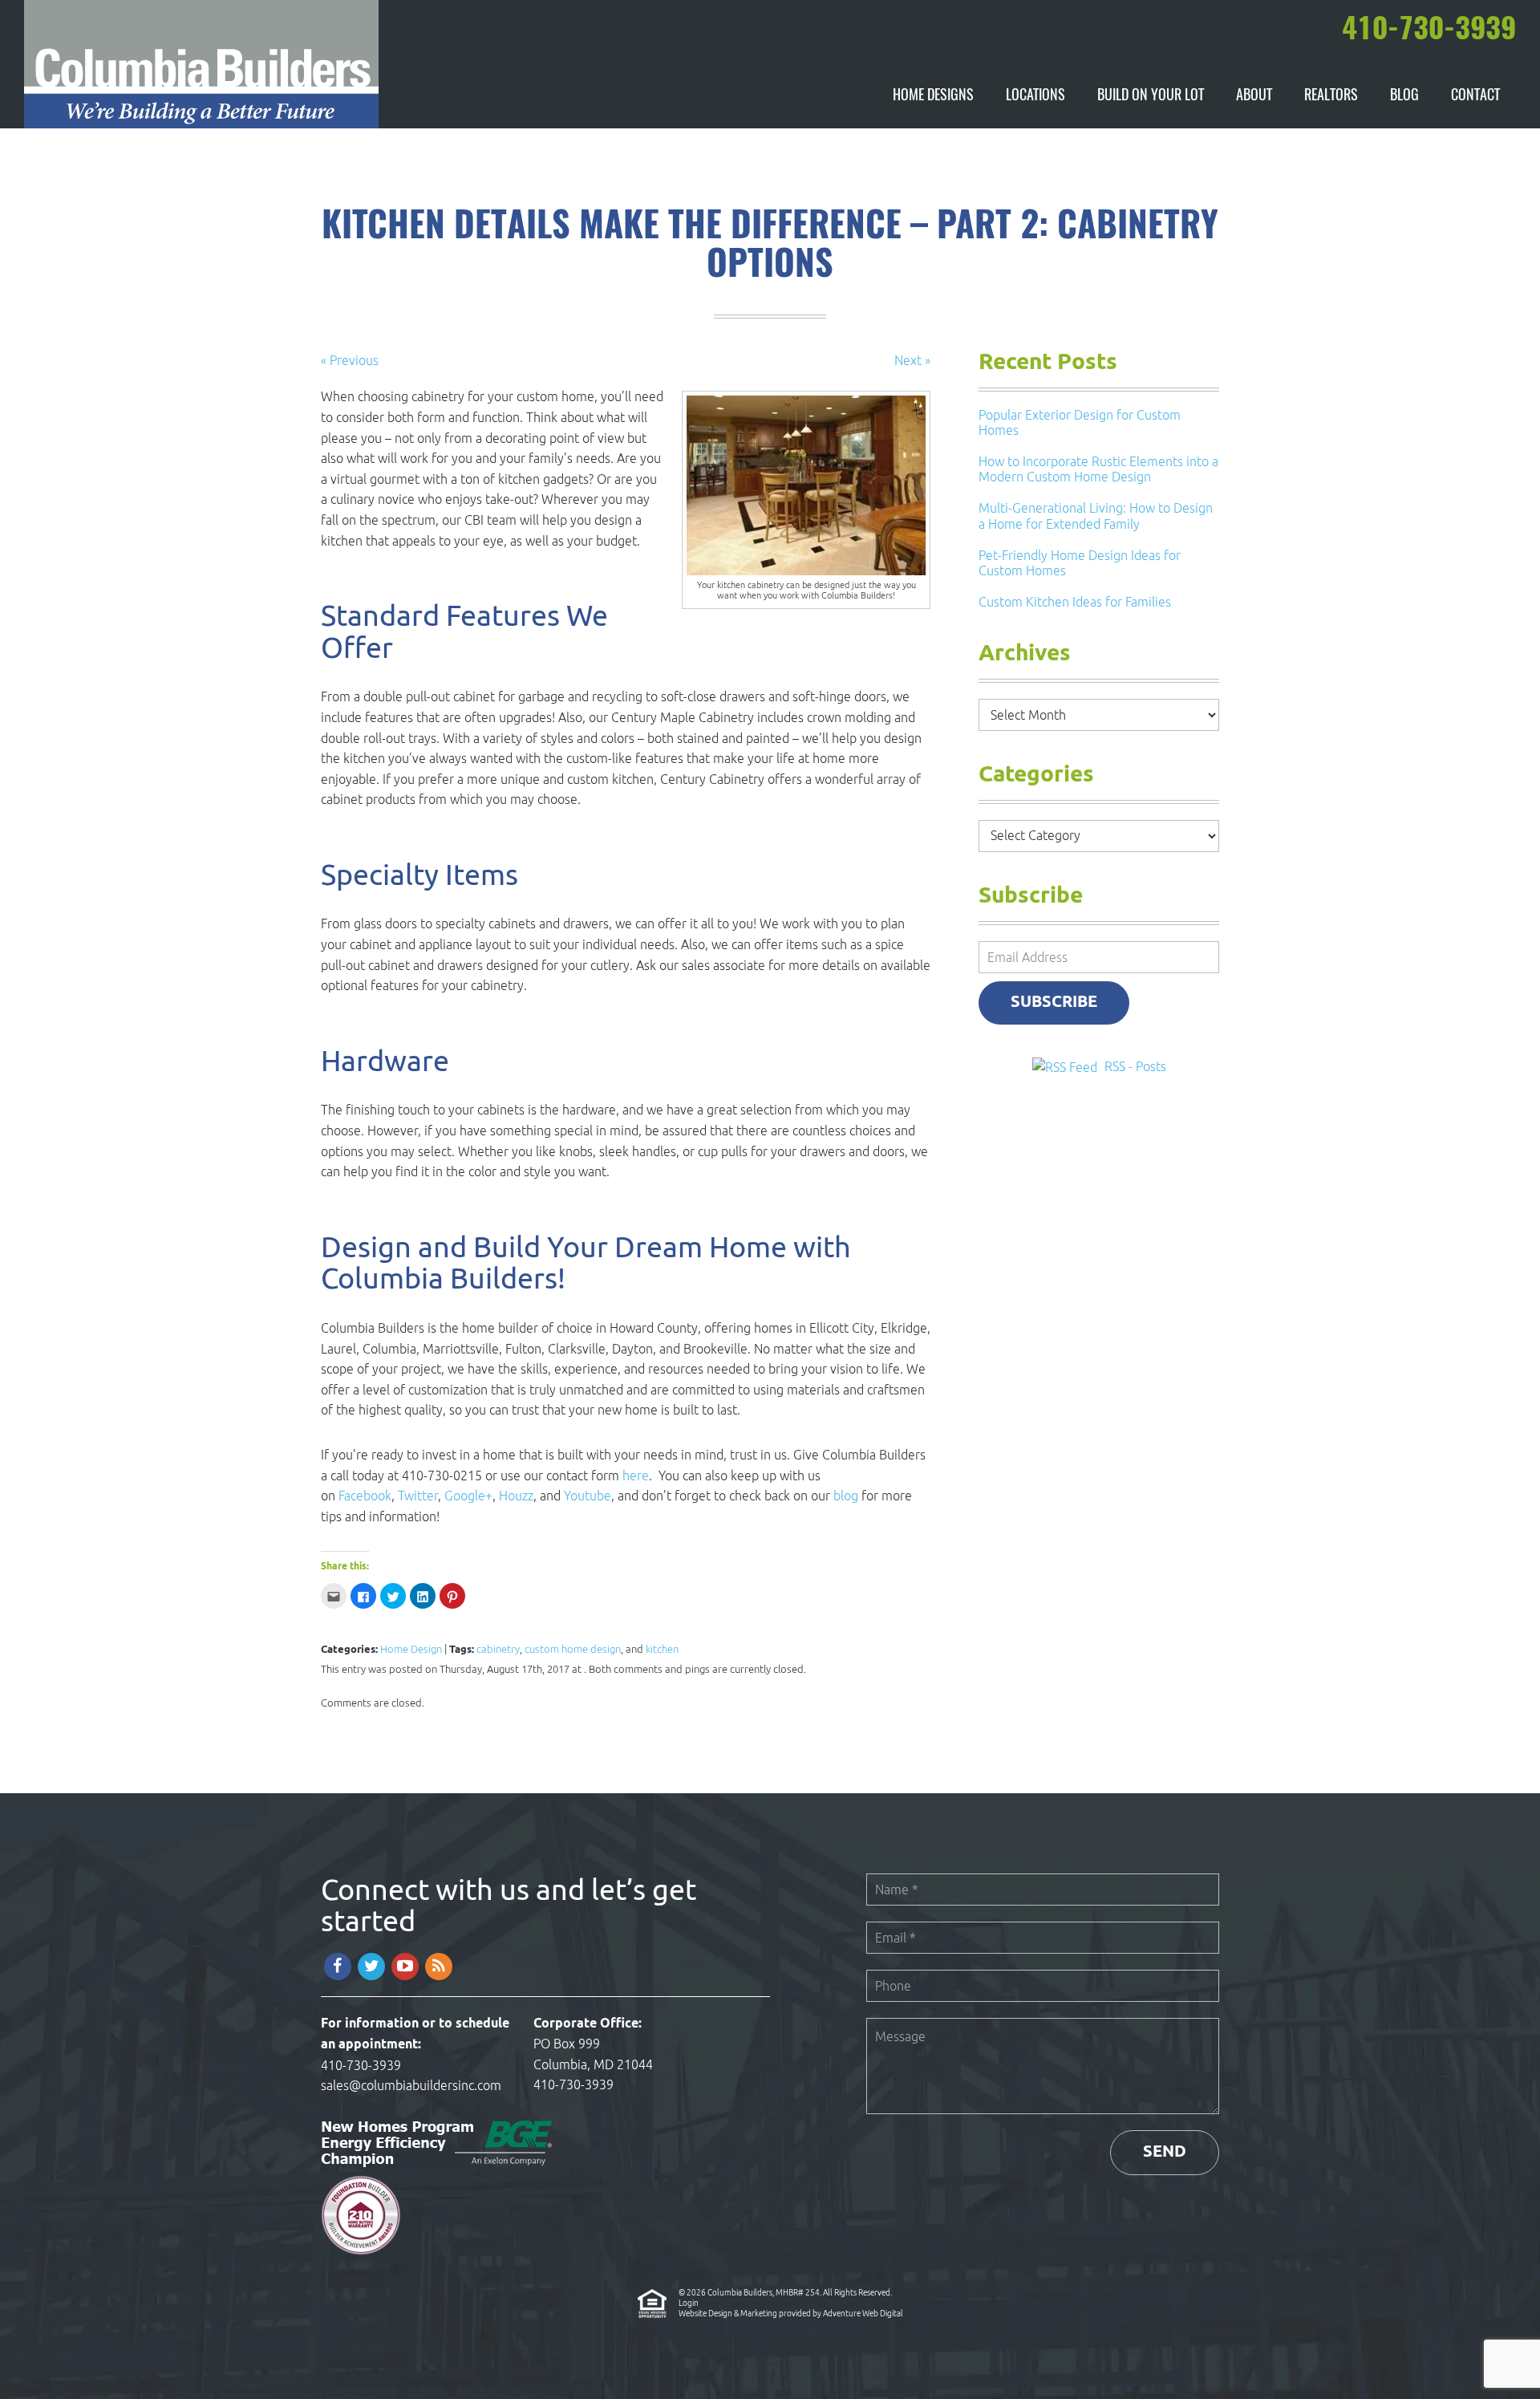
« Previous (350, 360)
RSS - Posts (1135, 1066)
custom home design (573, 1649)
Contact (1475, 96)
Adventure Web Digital (863, 2313)
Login (689, 2303)
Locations (1035, 96)
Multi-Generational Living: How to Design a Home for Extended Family (1096, 516)
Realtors (1331, 96)
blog (846, 1496)
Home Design (411, 1649)
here (636, 1476)
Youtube (588, 1496)
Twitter (418, 1496)
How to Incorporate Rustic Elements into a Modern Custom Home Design (1098, 469)
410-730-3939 (361, 2065)
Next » (912, 360)
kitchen (662, 1649)
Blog (1404, 96)
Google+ (468, 1496)
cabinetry (498, 1649)
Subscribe (1054, 1003)
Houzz (516, 1496)
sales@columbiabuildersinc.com (411, 2085)
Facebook (365, 1496)
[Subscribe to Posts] (1067, 1066)
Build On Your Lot (1151, 96)
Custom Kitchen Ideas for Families (1075, 602)
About (1254, 96)
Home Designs (933, 96)
